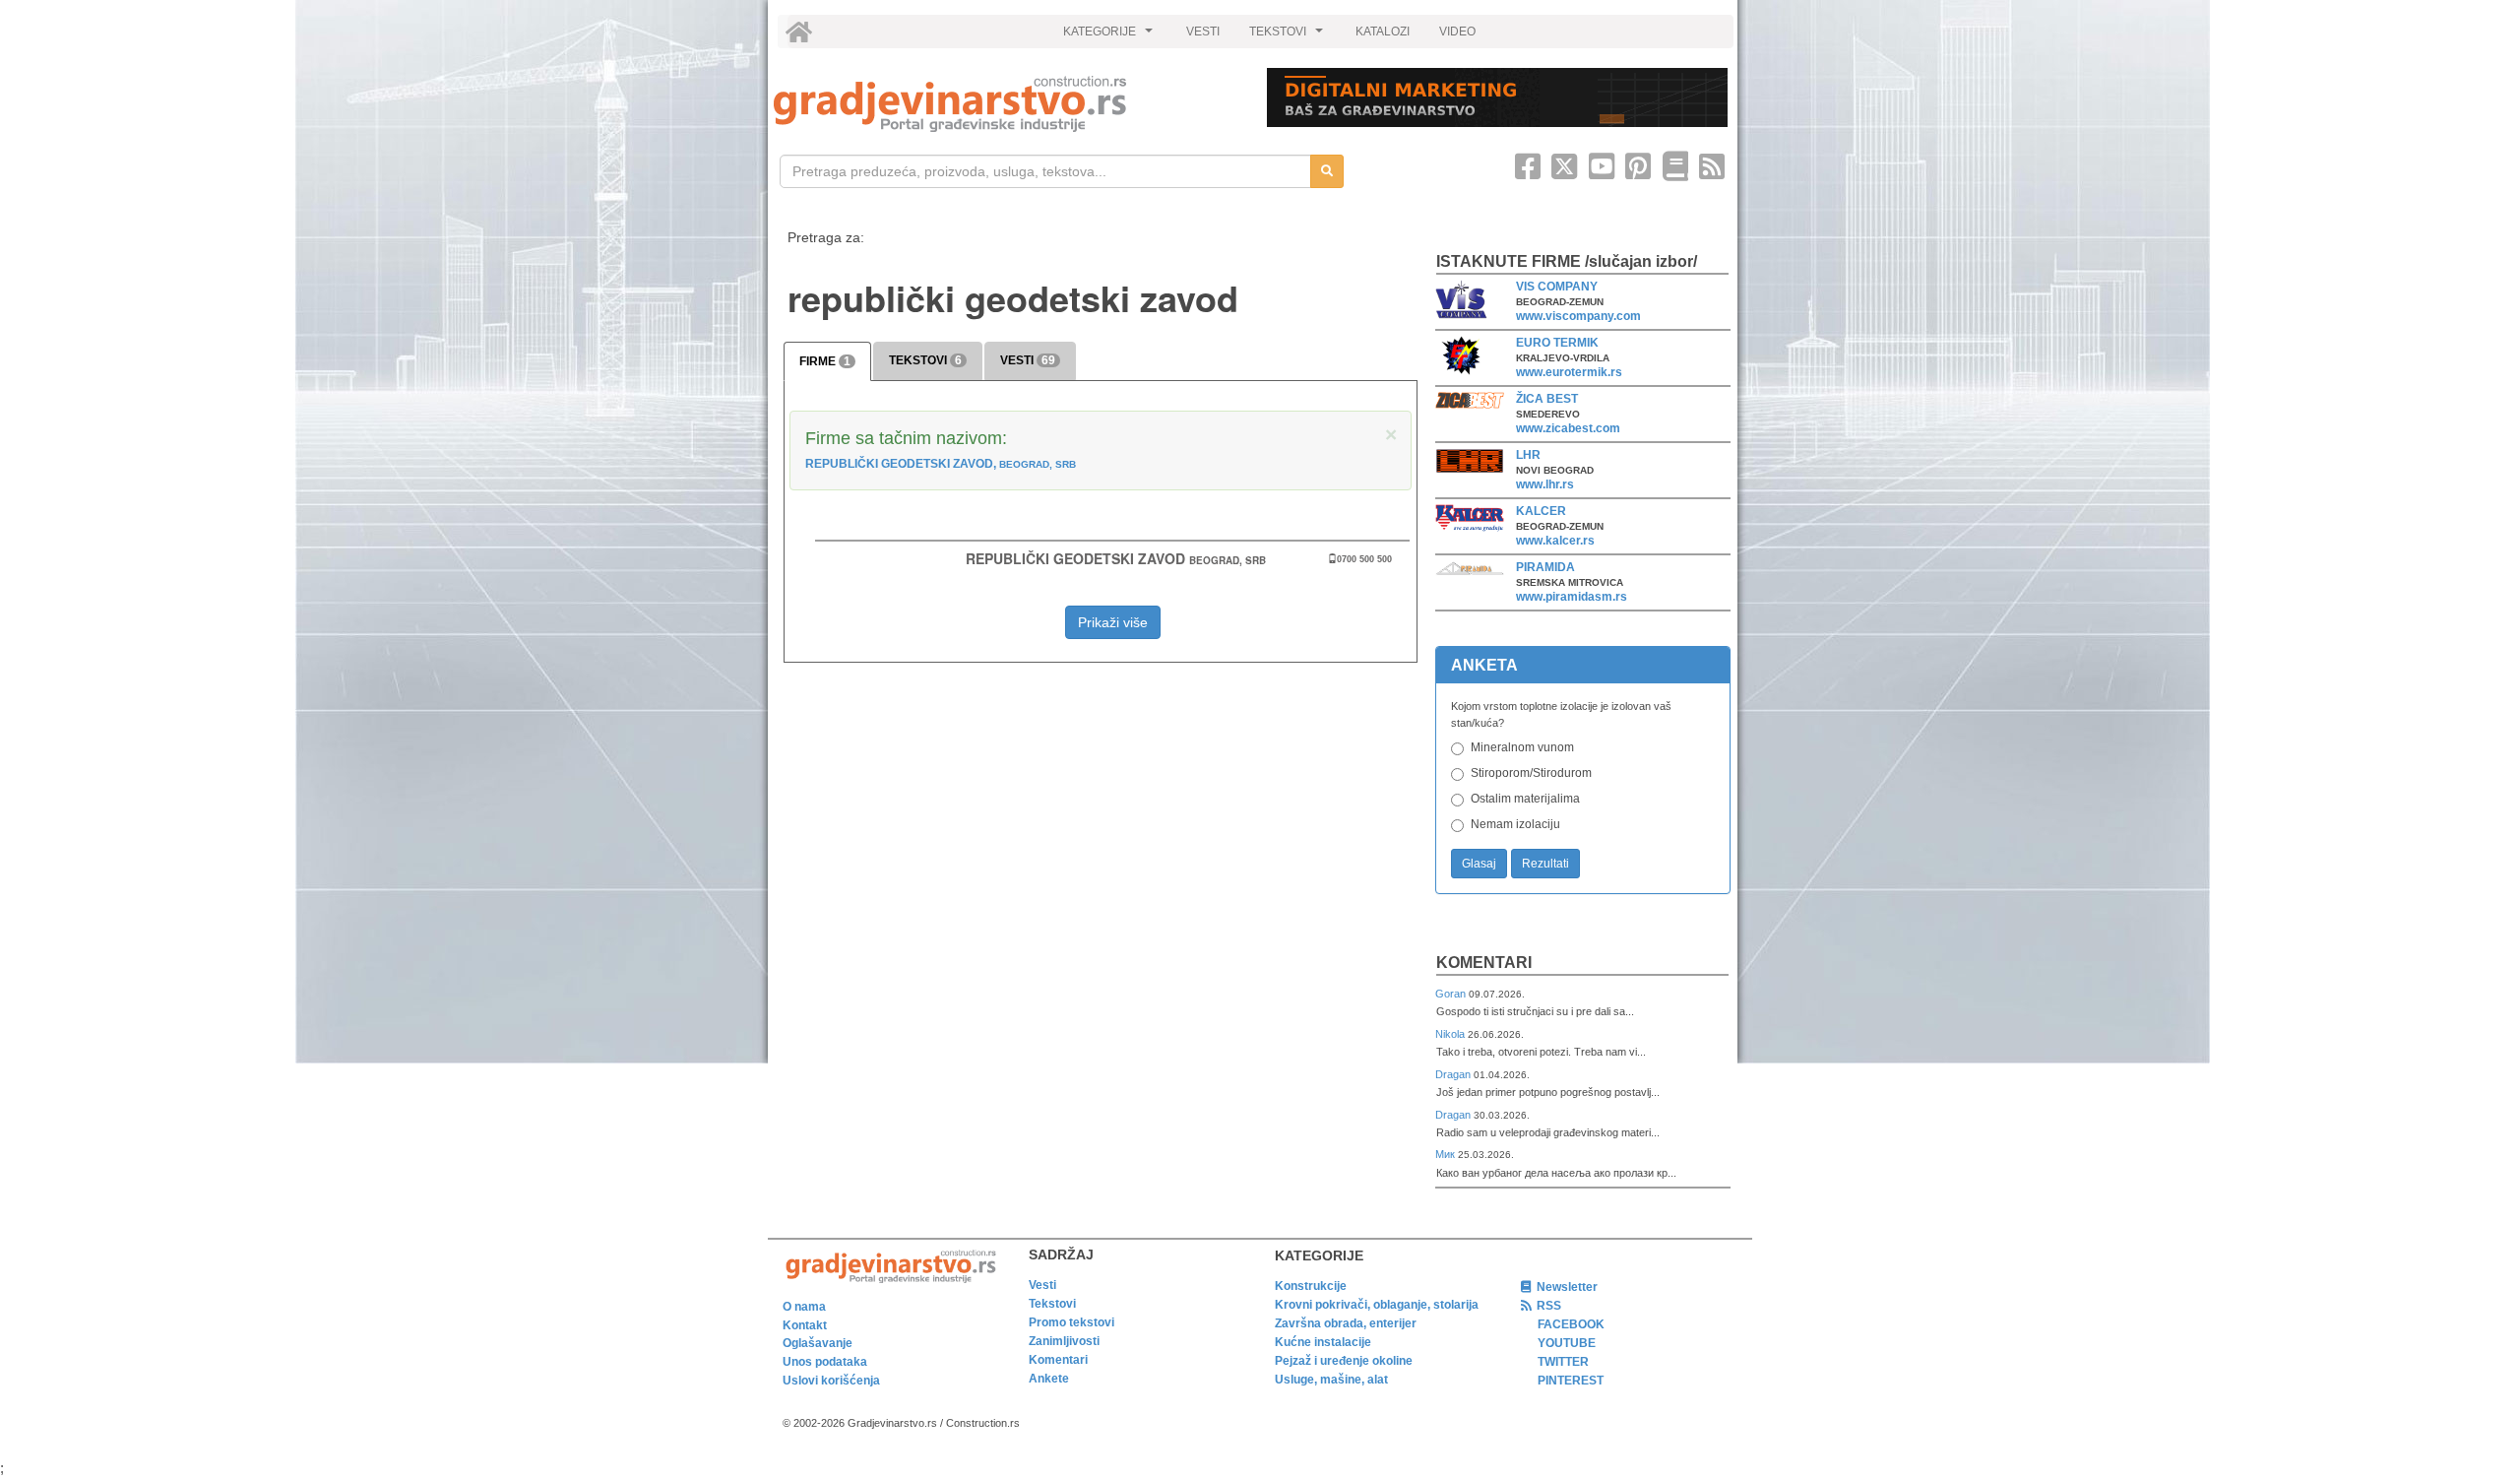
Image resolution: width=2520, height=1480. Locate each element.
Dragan (1454, 1074)
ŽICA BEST (1547, 399)
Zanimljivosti (1064, 1341)
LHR (1528, 455)
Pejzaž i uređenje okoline (1344, 1361)
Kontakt (805, 1325)
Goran (1452, 994)
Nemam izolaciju (1515, 824)
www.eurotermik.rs (1569, 372)
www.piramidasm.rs (1572, 597)
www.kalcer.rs (1555, 541)
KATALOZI (1383, 32)
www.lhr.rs (1545, 484)
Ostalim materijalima (1525, 799)
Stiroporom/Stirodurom (1531, 773)
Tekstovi (1052, 1304)
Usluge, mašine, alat (1331, 1380)
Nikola (1451, 1034)
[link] (1007, 104)
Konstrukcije (1311, 1286)
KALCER (1541, 511)
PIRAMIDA (1545, 567)
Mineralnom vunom (1522, 747)
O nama (804, 1307)
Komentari (1484, 963)
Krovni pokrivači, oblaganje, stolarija (1377, 1305)
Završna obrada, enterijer (1346, 1323)
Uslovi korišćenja (831, 1381)
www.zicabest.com (1568, 428)
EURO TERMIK (1557, 343)
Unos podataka (825, 1362)
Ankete (1049, 1379)
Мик (1447, 1154)
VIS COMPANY (1557, 287)
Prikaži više (1113, 622)
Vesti (1042, 1285)
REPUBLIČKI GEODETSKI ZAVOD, (941, 464)
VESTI (1203, 32)
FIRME (825, 361)
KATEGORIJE (1110, 36)
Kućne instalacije (1323, 1342)
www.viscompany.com (1578, 316)
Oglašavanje (818, 1343)
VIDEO (1457, 32)
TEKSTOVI (1289, 36)
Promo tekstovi (1071, 1322)
